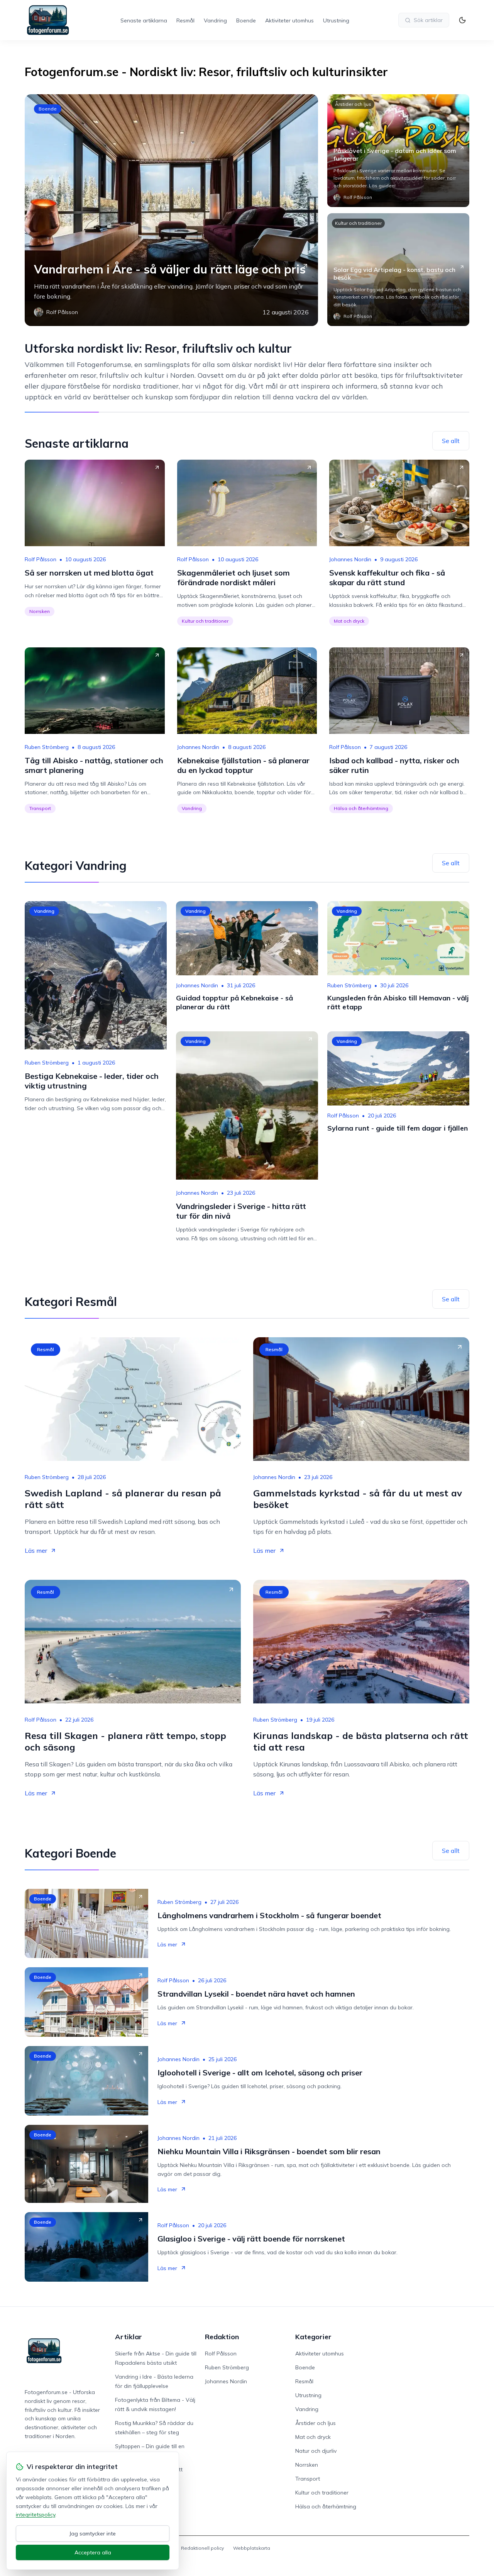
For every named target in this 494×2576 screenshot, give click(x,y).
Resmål (185, 20)
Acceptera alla (93, 2552)
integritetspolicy (36, 2515)
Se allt (451, 441)
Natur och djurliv (316, 2451)
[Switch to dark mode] (462, 20)
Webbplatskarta (252, 2548)
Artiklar (129, 2337)
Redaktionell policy (202, 2548)
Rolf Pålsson (41, 559)
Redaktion (222, 2337)
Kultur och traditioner (358, 223)
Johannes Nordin (350, 559)
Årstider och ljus (353, 104)
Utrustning (336, 20)
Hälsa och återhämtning (361, 808)
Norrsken (40, 611)
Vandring (215, 20)
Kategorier (313, 2337)
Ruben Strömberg (47, 747)
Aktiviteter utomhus (289, 20)
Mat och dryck (349, 621)
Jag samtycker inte (93, 2534)
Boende (246, 20)
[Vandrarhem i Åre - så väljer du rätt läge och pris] (171, 210)
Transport (40, 808)
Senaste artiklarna (144, 20)
